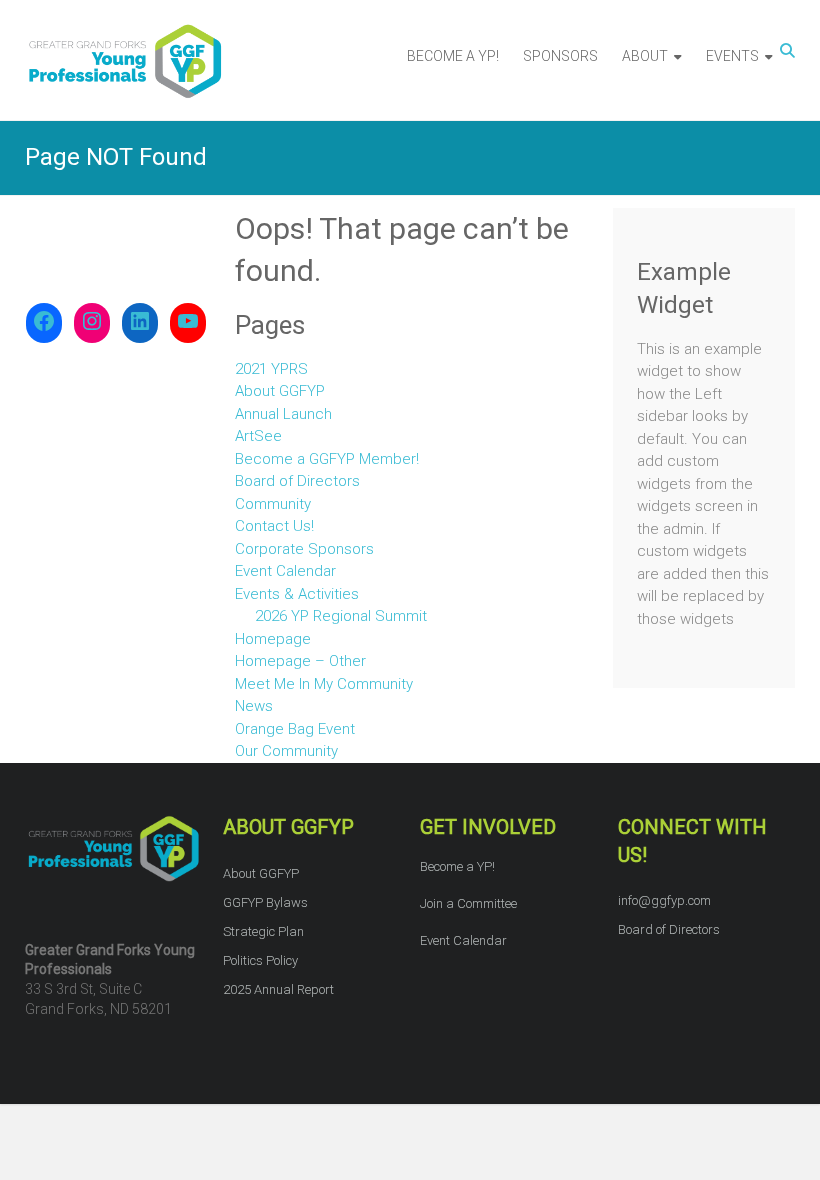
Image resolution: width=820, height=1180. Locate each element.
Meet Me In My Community (324, 684)
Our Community (286, 751)
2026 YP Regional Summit (341, 616)
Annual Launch (283, 414)
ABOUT (645, 56)
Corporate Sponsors (304, 549)
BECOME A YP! (453, 56)
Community (273, 504)
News (254, 706)
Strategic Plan (263, 931)
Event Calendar (285, 571)
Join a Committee (468, 903)
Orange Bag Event (295, 729)
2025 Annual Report (278, 989)
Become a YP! (457, 866)
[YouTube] (188, 323)
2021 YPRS (271, 369)
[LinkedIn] (140, 323)
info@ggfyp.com (664, 900)
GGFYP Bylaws (265, 902)
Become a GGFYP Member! (327, 459)
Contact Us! (274, 526)
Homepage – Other (300, 661)
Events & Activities (297, 594)
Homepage (273, 639)
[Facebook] (44, 323)
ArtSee (258, 436)
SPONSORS (560, 56)
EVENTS (732, 56)
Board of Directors (297, 481)
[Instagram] (92, 323)
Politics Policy (260, 960)
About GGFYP (280, 391)
